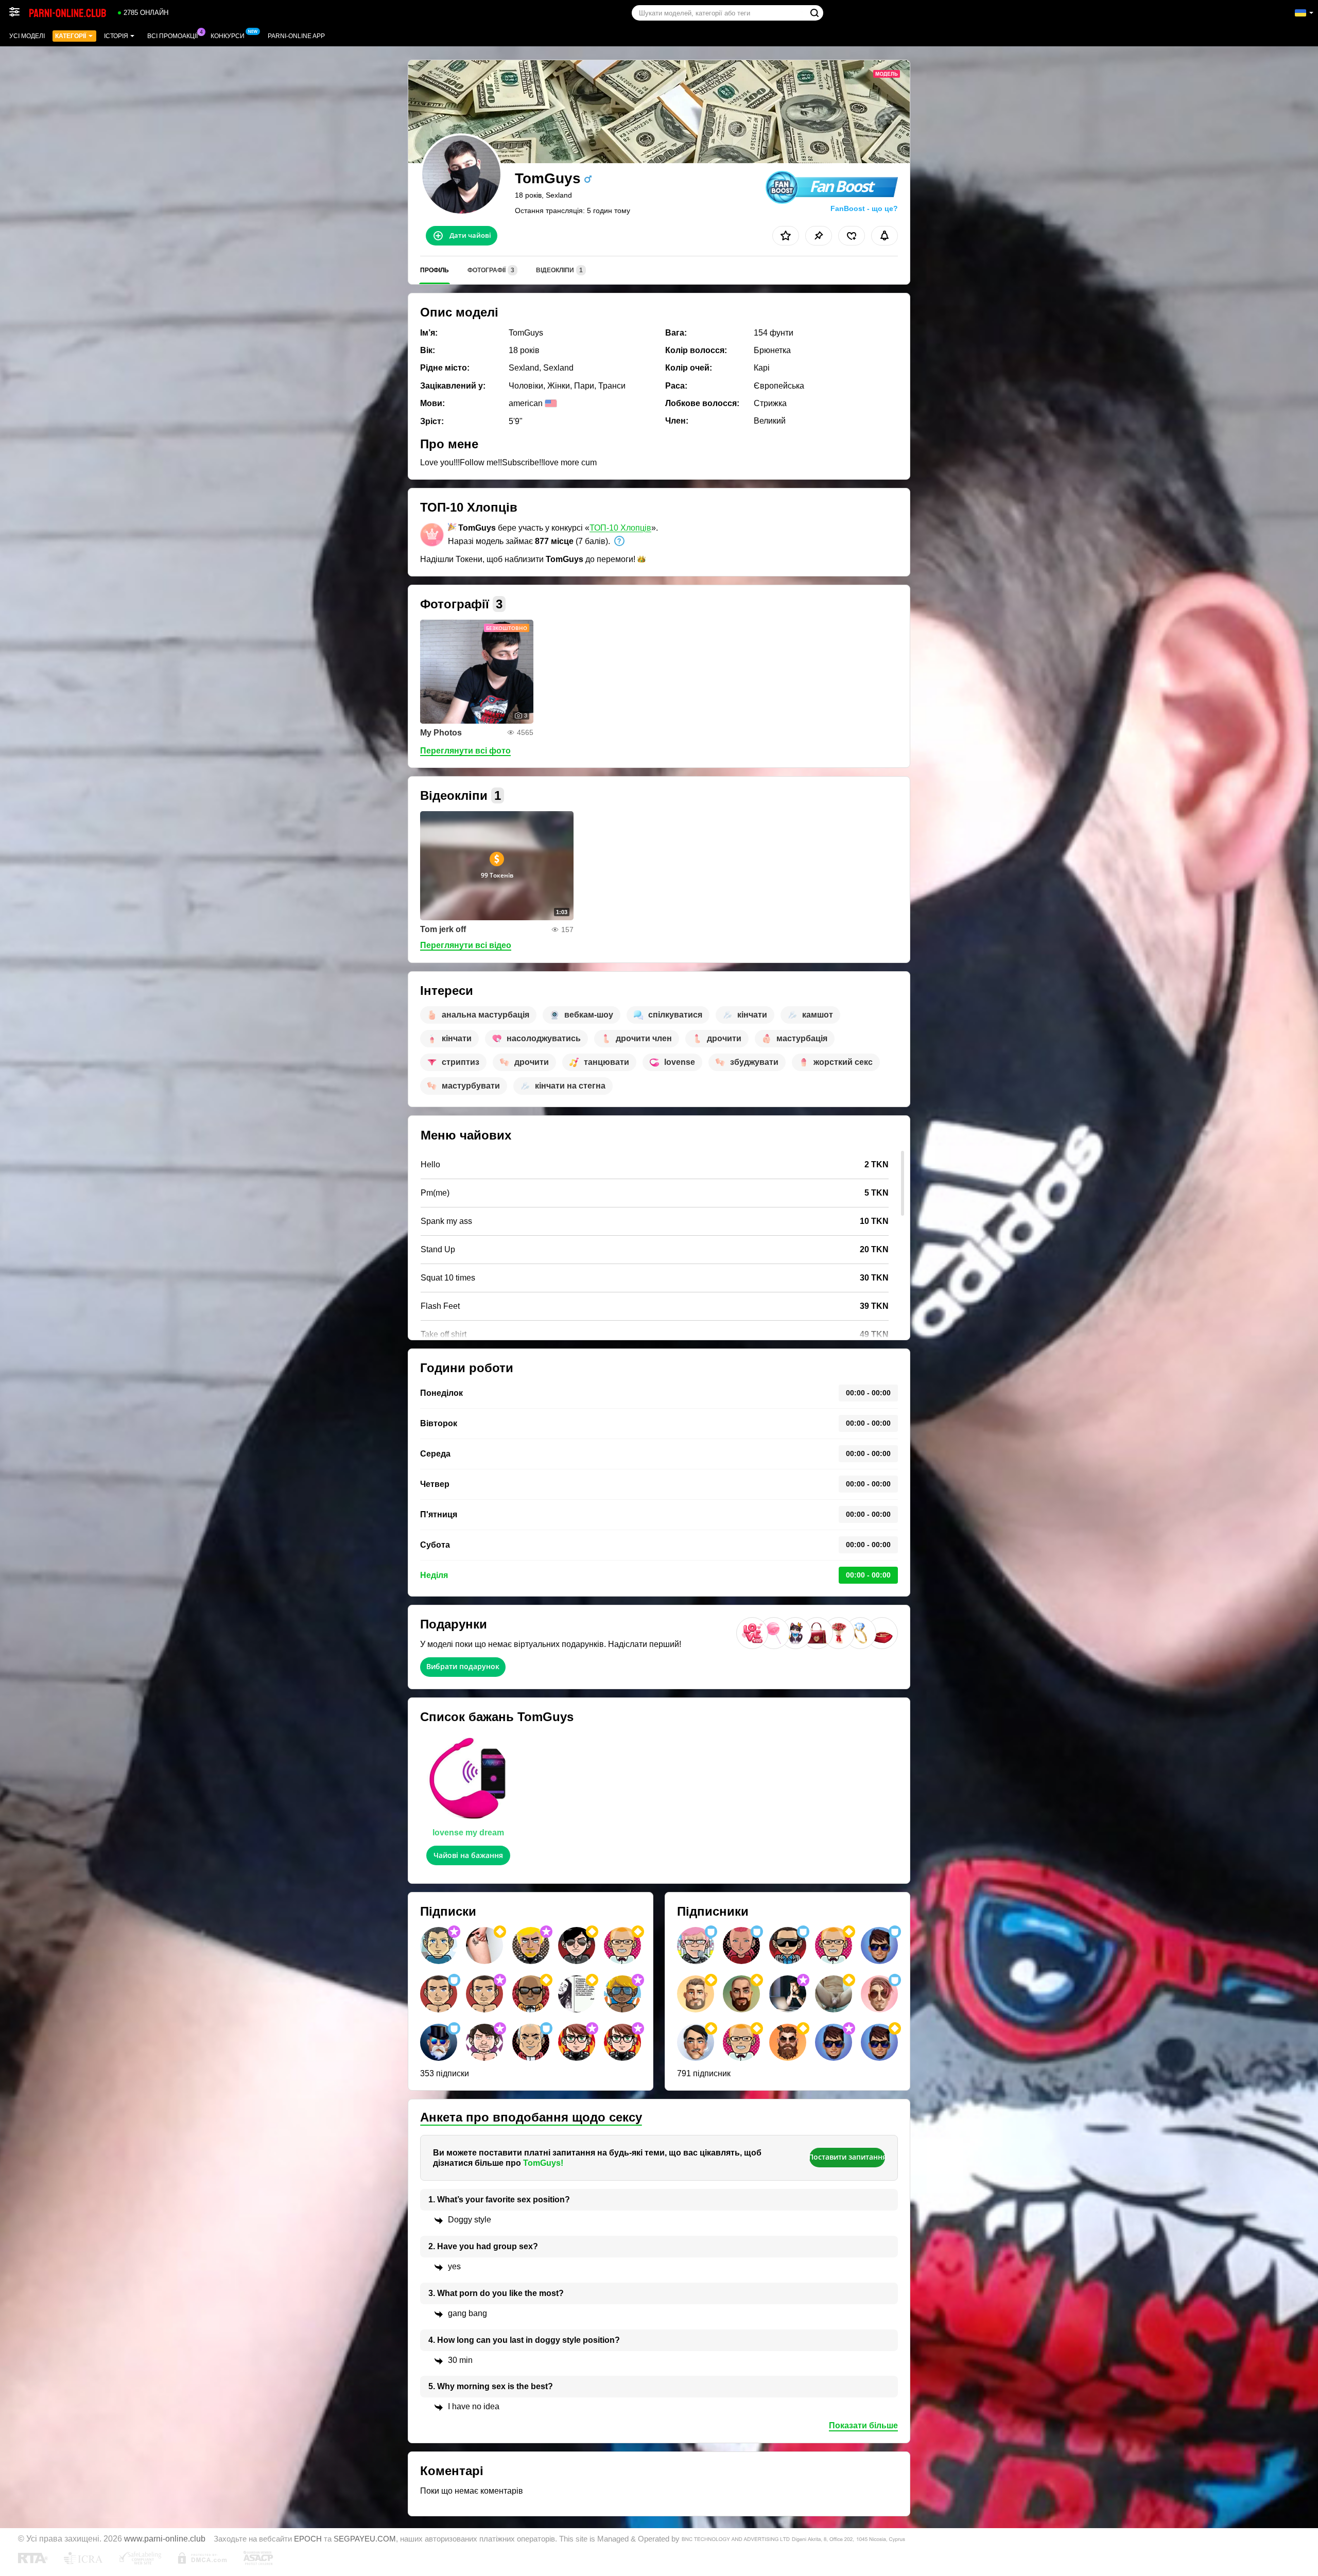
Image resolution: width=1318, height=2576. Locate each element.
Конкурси (228, 36)
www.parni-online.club (165, 2538)
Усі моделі (27, 36)
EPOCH (308, 2539)
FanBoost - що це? (864, 208)
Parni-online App (296, 36)
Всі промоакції (172, 36)
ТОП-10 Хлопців (620, 528)
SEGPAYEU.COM (365, 2539)
